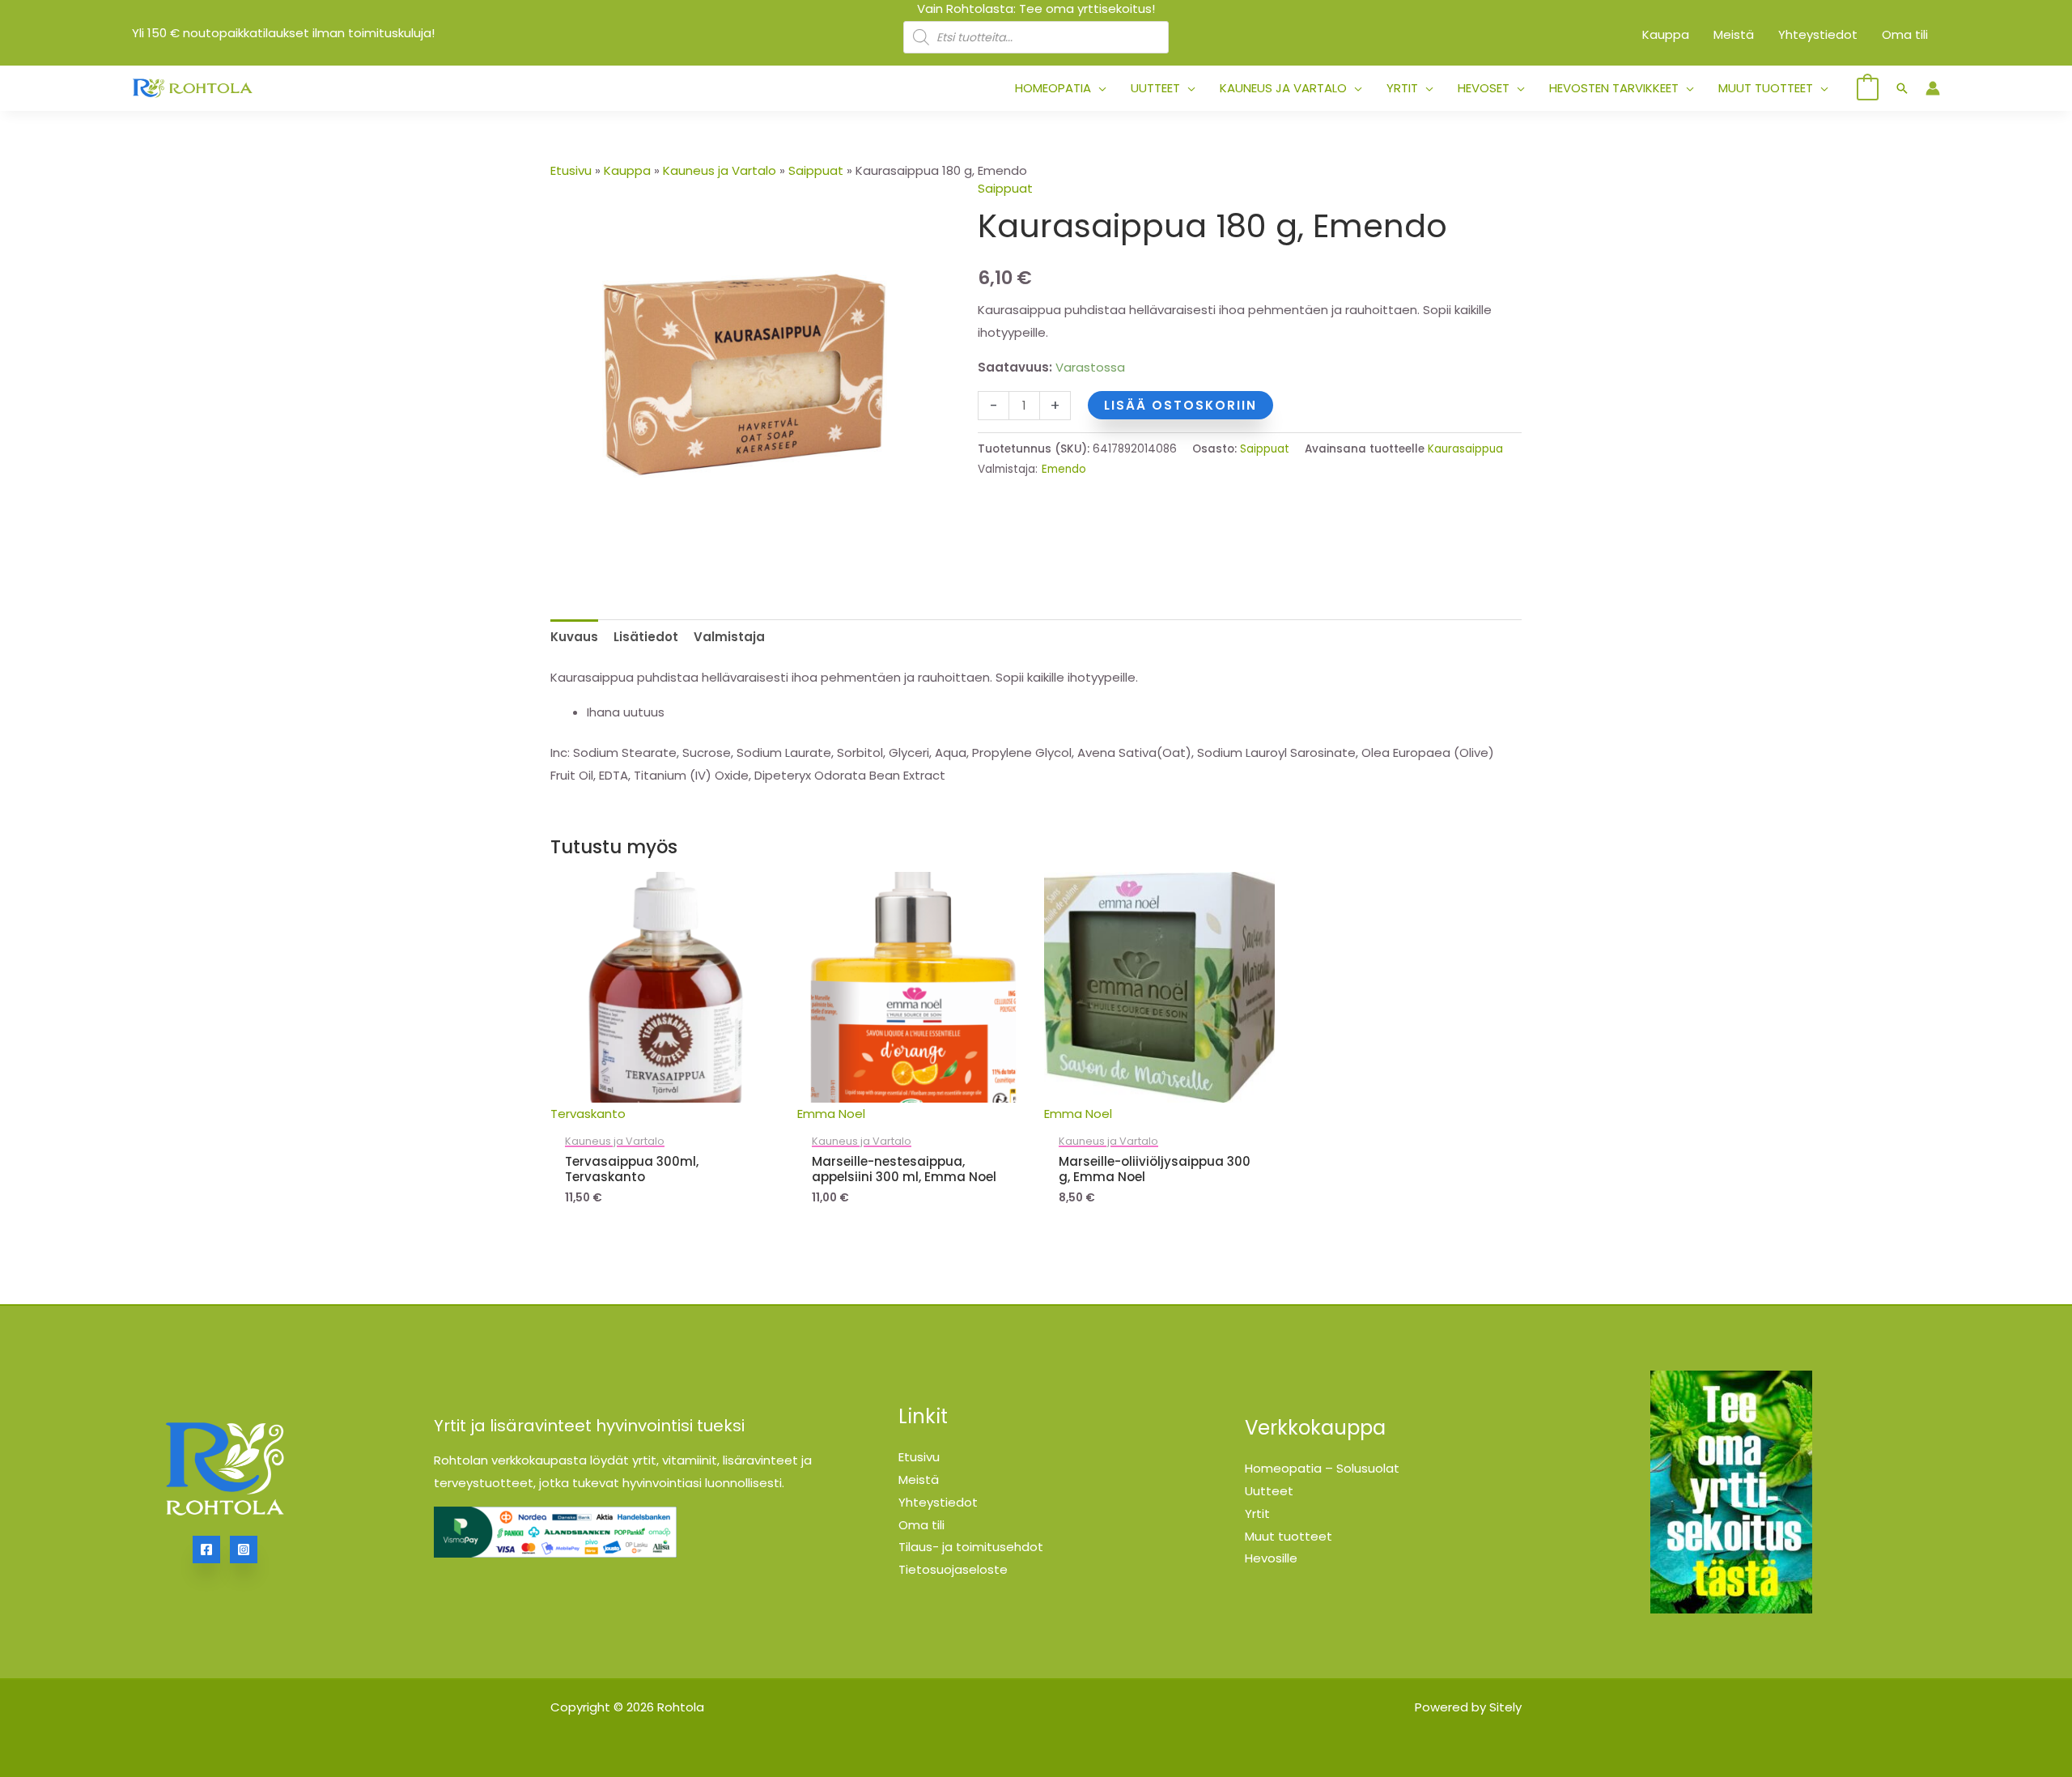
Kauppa (627, 170)
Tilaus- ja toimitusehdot (971, 1547)
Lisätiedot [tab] (646, 637)
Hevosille (1271, 1558)
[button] (1099, 88)
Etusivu (571, 170)
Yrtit (1257, 1513)
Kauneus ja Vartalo (720, 170)
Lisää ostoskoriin (1180, 405)
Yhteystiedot (938, 1502)
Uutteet (1269, 1491)
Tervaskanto (588, 1114)
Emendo (1064, 469)
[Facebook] (206, 1550)
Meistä (919, 1479)
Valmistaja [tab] (729, 637)
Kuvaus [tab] (574, 637)
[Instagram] (244, 1550)
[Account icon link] (1933, 88)
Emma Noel (831, 1114)
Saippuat (816, 170)
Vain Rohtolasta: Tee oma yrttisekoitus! (1036, 9)
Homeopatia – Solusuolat (1322, 1468)
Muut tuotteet (1289, 1536)
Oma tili (921, 1525)
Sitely (1505, 1707)
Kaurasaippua (1465, 449)
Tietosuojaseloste (953, 1569)
